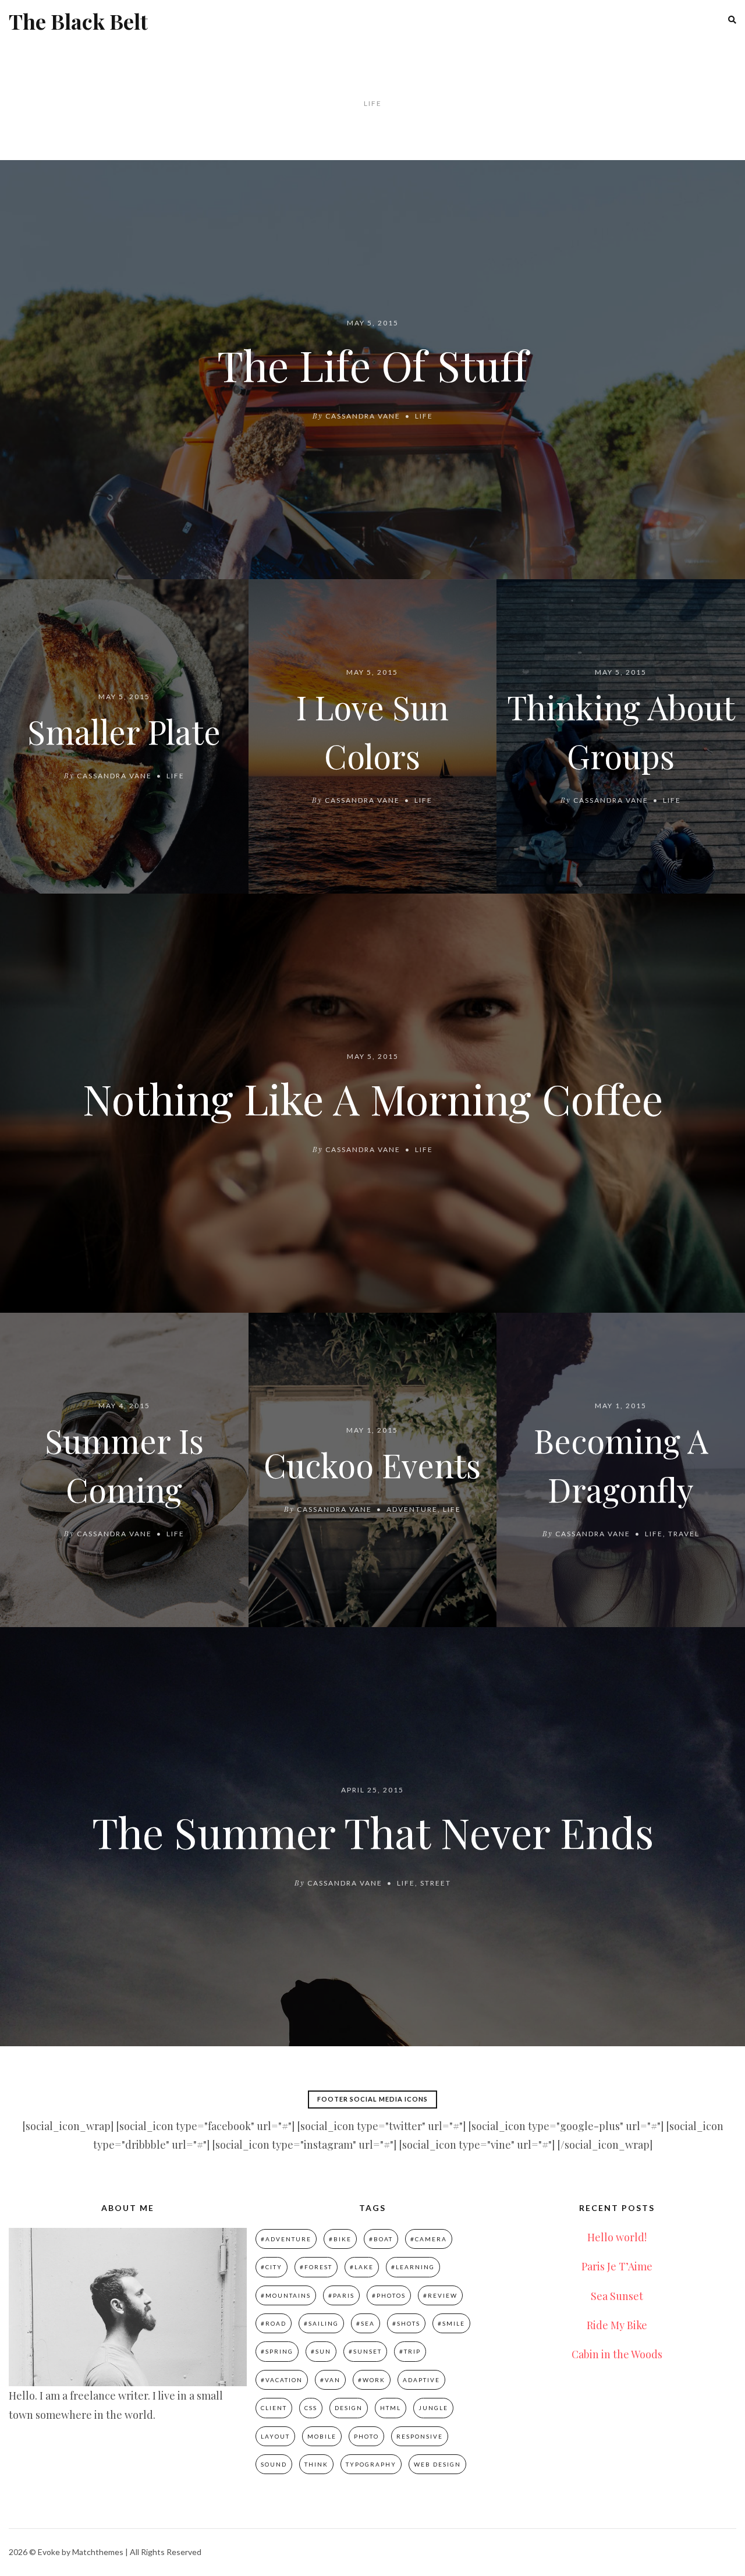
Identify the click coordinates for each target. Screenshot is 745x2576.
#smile (451, 2323)
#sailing (321, 2323)
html (391, 2408)
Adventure (412, 1509)
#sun (321, 2351)
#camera (429, 2239)
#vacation (282, 2380)
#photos (389, 2295)
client (274, 2408)
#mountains (286, 2295)
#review (440, 2295)
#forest (316, 2267)
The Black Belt (78, 21)
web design (437, 2464)
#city (272, 2267)
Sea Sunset (617, 2296)
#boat (381, 2239)
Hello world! (617, 2237)
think (316, 2464)
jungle (433, 2408)
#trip (410, 2351)
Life (424, 416)
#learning (413, 2267)
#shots (406, 2323)
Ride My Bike (617, 2325)
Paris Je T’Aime (617, 2266)
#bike (340, 2239)
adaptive (421, 2380)
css (311, 2408)
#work (372, 2380)
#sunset (365, 2351)
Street (436, 1883)
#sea (366, 2323)
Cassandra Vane (363, 416)
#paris (341, 2295)
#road (274, 2323)
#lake (362, 2267)
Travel (684, 1534)
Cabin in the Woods (617, 2354)
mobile (322, 2436)
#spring (277, 2351)
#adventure (286, 2239)
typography (371, 2464)
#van (330, 2380)
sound (274, 2464)
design (349, 2408)
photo (366, 2436)
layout (275, 2436)
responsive (420, 2436)
